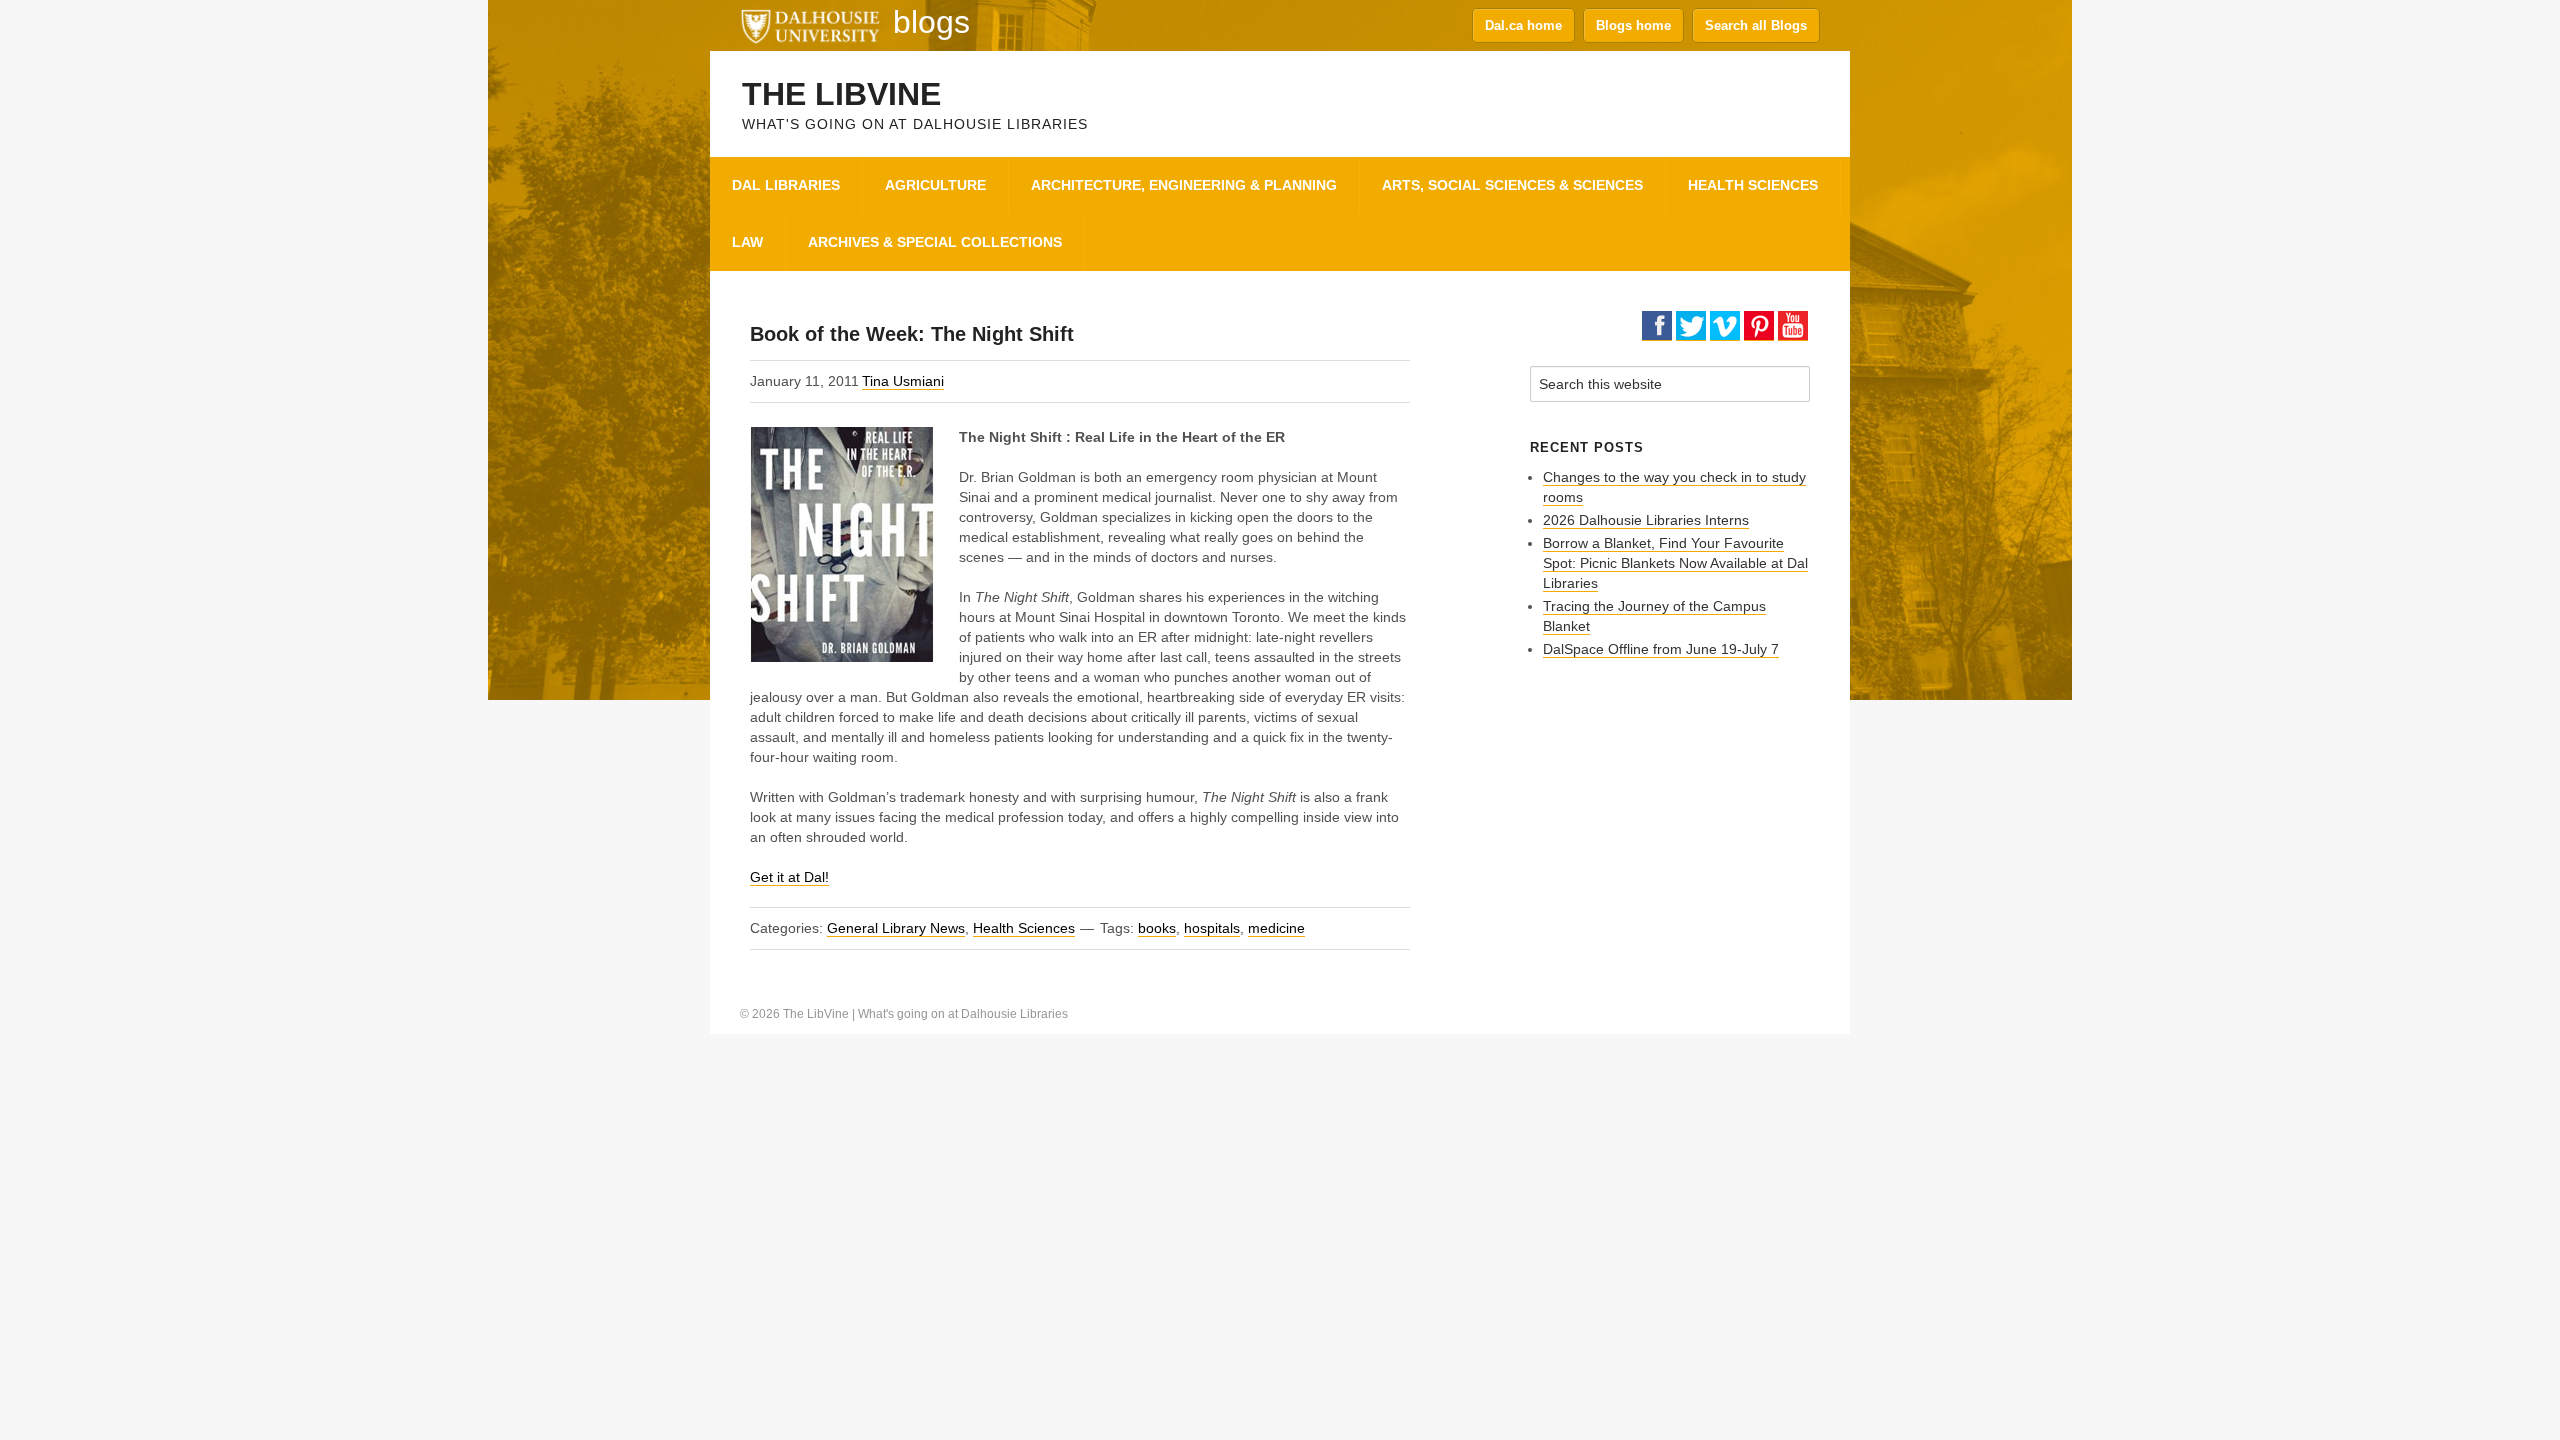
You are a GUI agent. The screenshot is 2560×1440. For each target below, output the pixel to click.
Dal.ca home (1523, 25)
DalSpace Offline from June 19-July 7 (1661, 649)
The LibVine (841, 94)
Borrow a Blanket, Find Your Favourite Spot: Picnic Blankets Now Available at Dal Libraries (1675, 563)
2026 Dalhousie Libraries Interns (1646, 520)
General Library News (896, 928)
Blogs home (1633, 25)
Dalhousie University (810, 25)
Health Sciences (1024, 928)
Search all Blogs (1756, 25)
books (1157, 928)
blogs (931, 22)
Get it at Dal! (789, 877)
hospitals (1212, 928)
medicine (1276, 928)
